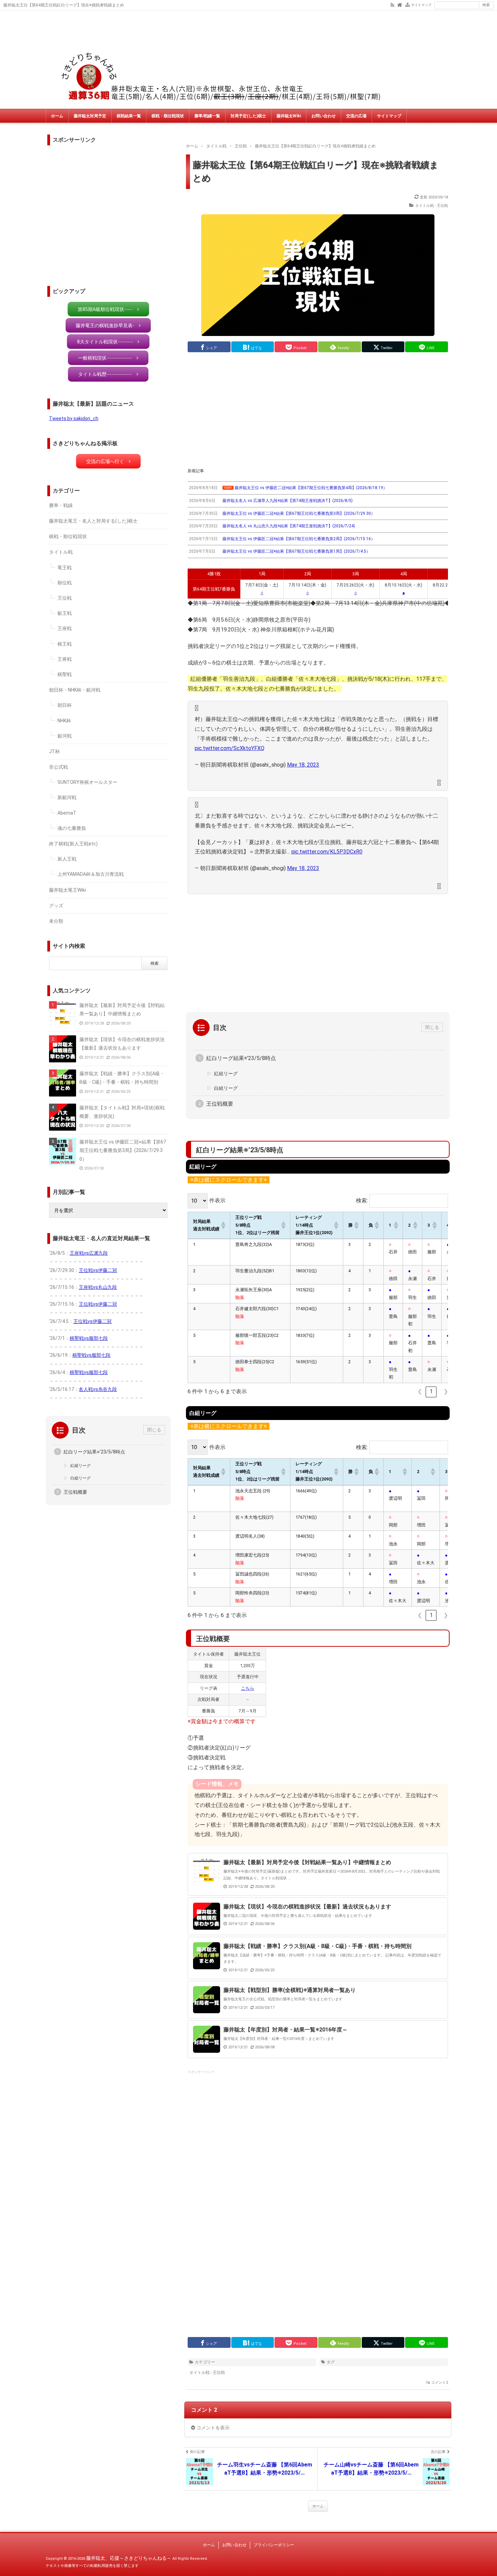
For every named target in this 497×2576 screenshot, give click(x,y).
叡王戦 (65, 613)
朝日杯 (65, 705)
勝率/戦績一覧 (207, 116)
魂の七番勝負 (72, 828)
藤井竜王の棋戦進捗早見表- (105, 326)
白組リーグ (226, 1088)
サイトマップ (421, 5)
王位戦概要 (220, 1104)
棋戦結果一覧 (129, 116)
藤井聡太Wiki (289, 116)
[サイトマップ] (408, 4)
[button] (223, 1225)
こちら (248, 1688)
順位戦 (65, 583)
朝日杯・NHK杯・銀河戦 (75, 690)
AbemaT (67, 813)
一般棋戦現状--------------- (105, 358)
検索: (362, 1200)
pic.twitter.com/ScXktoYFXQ (230, 748)
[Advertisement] (318, 410)
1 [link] (431, 1391)
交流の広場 (356, 116)
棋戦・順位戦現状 (168, 116)
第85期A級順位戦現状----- (105, 309)
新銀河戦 (67, 797)
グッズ (56, 906)
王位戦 (65, 598)
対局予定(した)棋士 (248, 116)
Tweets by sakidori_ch (74, 418)
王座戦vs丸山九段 (98, 1287)
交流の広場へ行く (105, 461)
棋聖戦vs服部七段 (89, 1338)
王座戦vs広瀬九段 (89, 1253)
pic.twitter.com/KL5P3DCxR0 (327, 852)
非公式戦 (58, 767)
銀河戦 (65, 736)
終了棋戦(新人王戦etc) (73, 844)
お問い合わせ (324, 116)
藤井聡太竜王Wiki (67, 890)
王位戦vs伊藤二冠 (98, 1270)
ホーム (57, 116)
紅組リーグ (226, 1074)
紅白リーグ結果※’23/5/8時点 (241, 1058)
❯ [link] (446, 1391)
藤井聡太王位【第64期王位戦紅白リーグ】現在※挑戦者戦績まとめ (316, 172)
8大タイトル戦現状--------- (105, 342)
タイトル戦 (61, 552)
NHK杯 (64, 721)
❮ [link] (420, 1391)
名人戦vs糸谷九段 (98, 1389)
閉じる (432, 1027)
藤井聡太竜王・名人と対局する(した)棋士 (93, 521)
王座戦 (65, 628)
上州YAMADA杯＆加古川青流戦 (91, 874)
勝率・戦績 (61, 505)
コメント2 (440, 2382)
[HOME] (400, 4)
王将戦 (65, 659)
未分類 (56, 921)
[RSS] (392, 4)
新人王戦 (67, 859)
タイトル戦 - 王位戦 (432, 206)
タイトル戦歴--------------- (105, 374)
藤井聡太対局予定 (90, 116)
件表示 (217, 1200)
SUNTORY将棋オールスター (87, 782)
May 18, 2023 (303, 765)
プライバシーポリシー (274, 2545)
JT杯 (54, 751)
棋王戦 (65, 644)
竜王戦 (65, 568)
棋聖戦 (65, 674)
